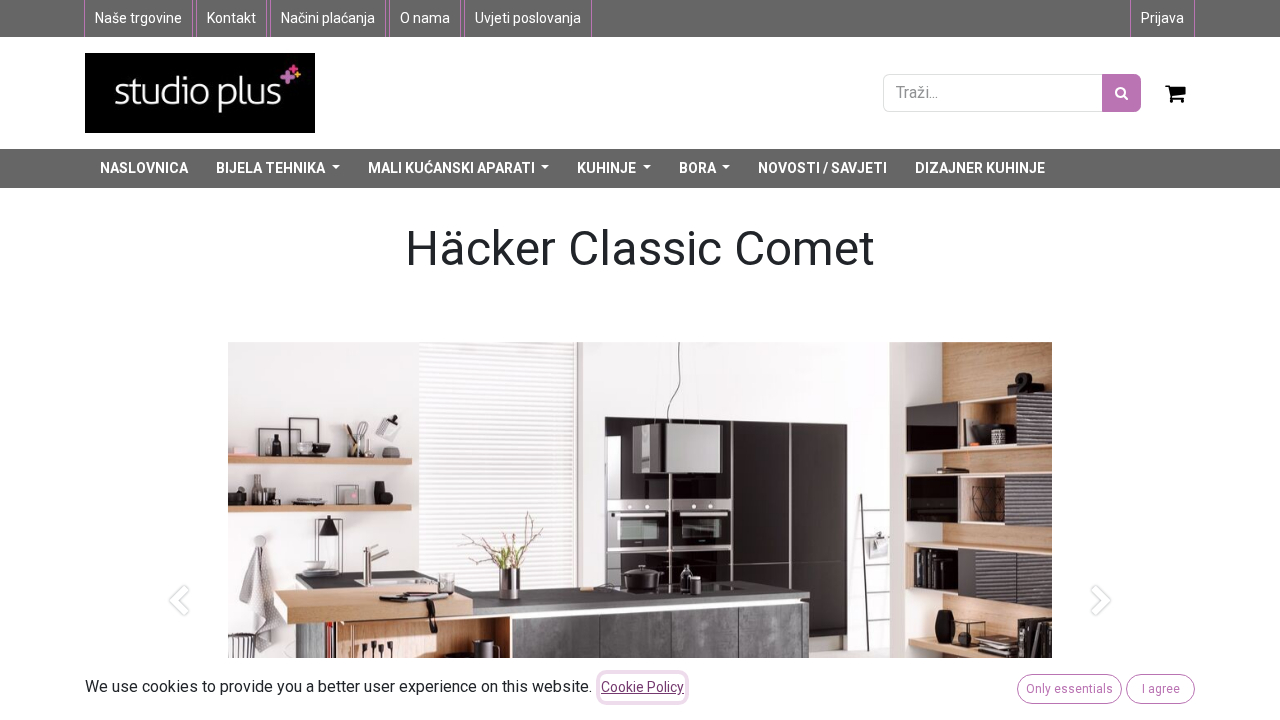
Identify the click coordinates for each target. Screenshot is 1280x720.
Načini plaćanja (328, 18)
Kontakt (231, 18)
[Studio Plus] (200, 91)
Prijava (1162, 18)
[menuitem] (144, 168)
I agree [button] (1161, 689)
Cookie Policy (642, 687)
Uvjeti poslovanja (528, 18)
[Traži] (1121, 93)
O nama (425, 18)
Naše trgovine (138, 18)
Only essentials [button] (1069, 689)
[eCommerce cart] (1176, 93)
